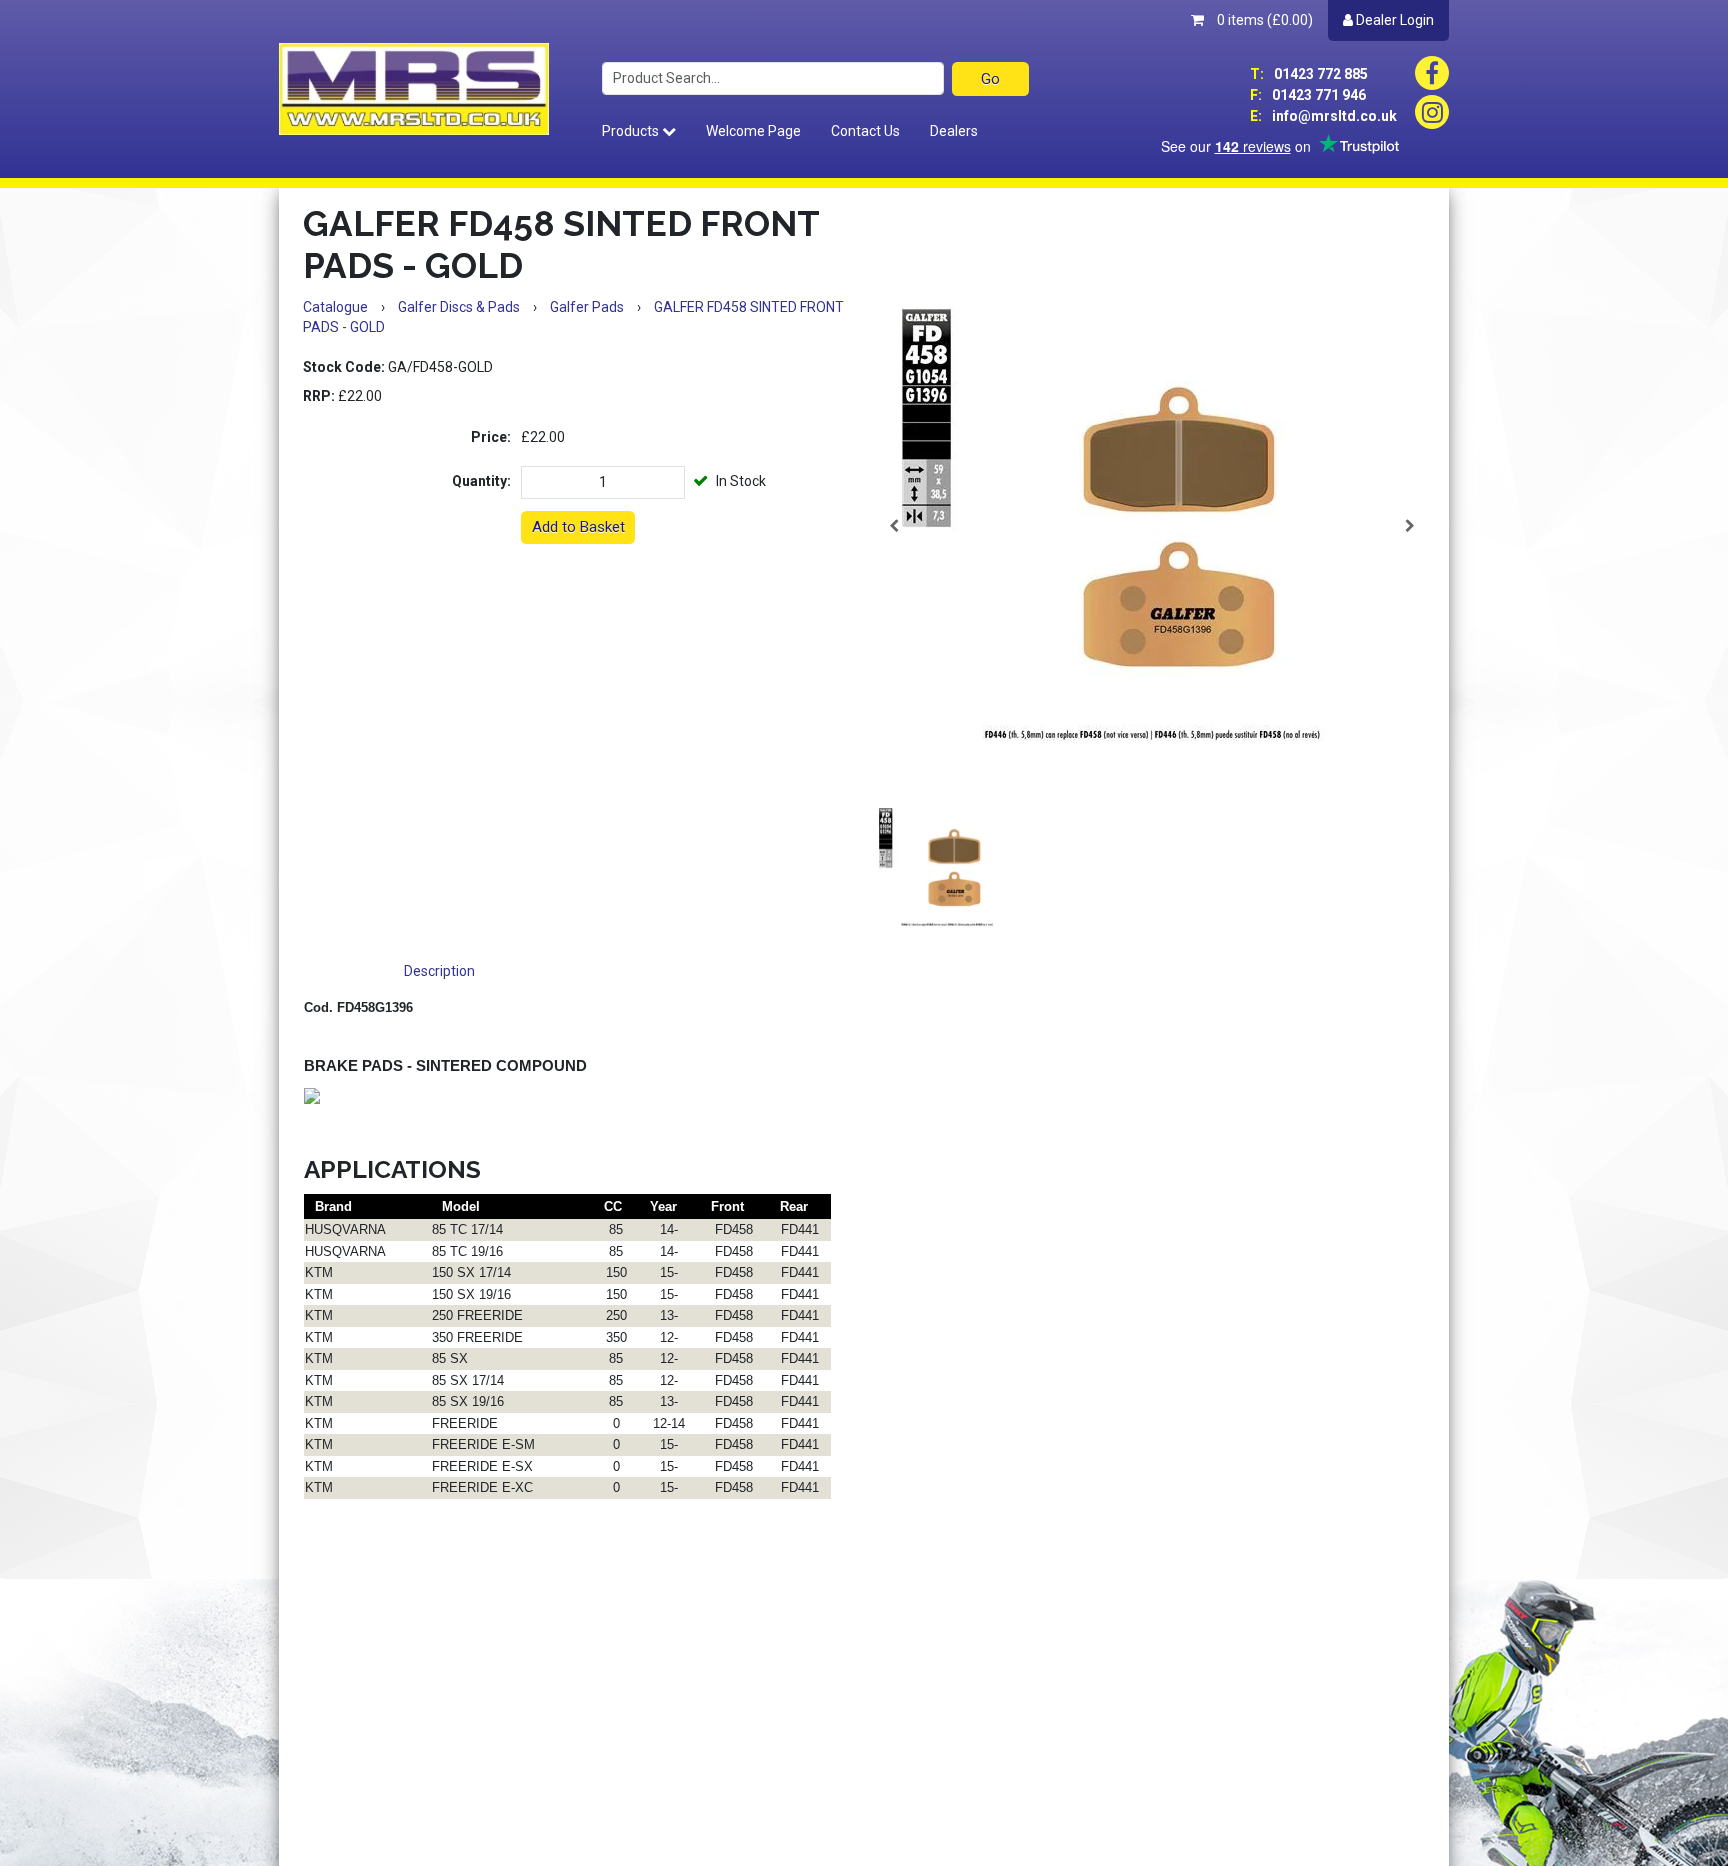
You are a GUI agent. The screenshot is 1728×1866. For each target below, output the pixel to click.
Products (632, 131)
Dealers (954, 131)
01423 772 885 (1309, 74)
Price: (491, 437)
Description (439, 971)
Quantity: (481, 481)
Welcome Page (753, 131)
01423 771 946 (1308, 95)
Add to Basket (578, 527)
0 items (1263, 20)
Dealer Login (1393, 20)
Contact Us (865, 131)
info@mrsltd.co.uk (1323, 116)
